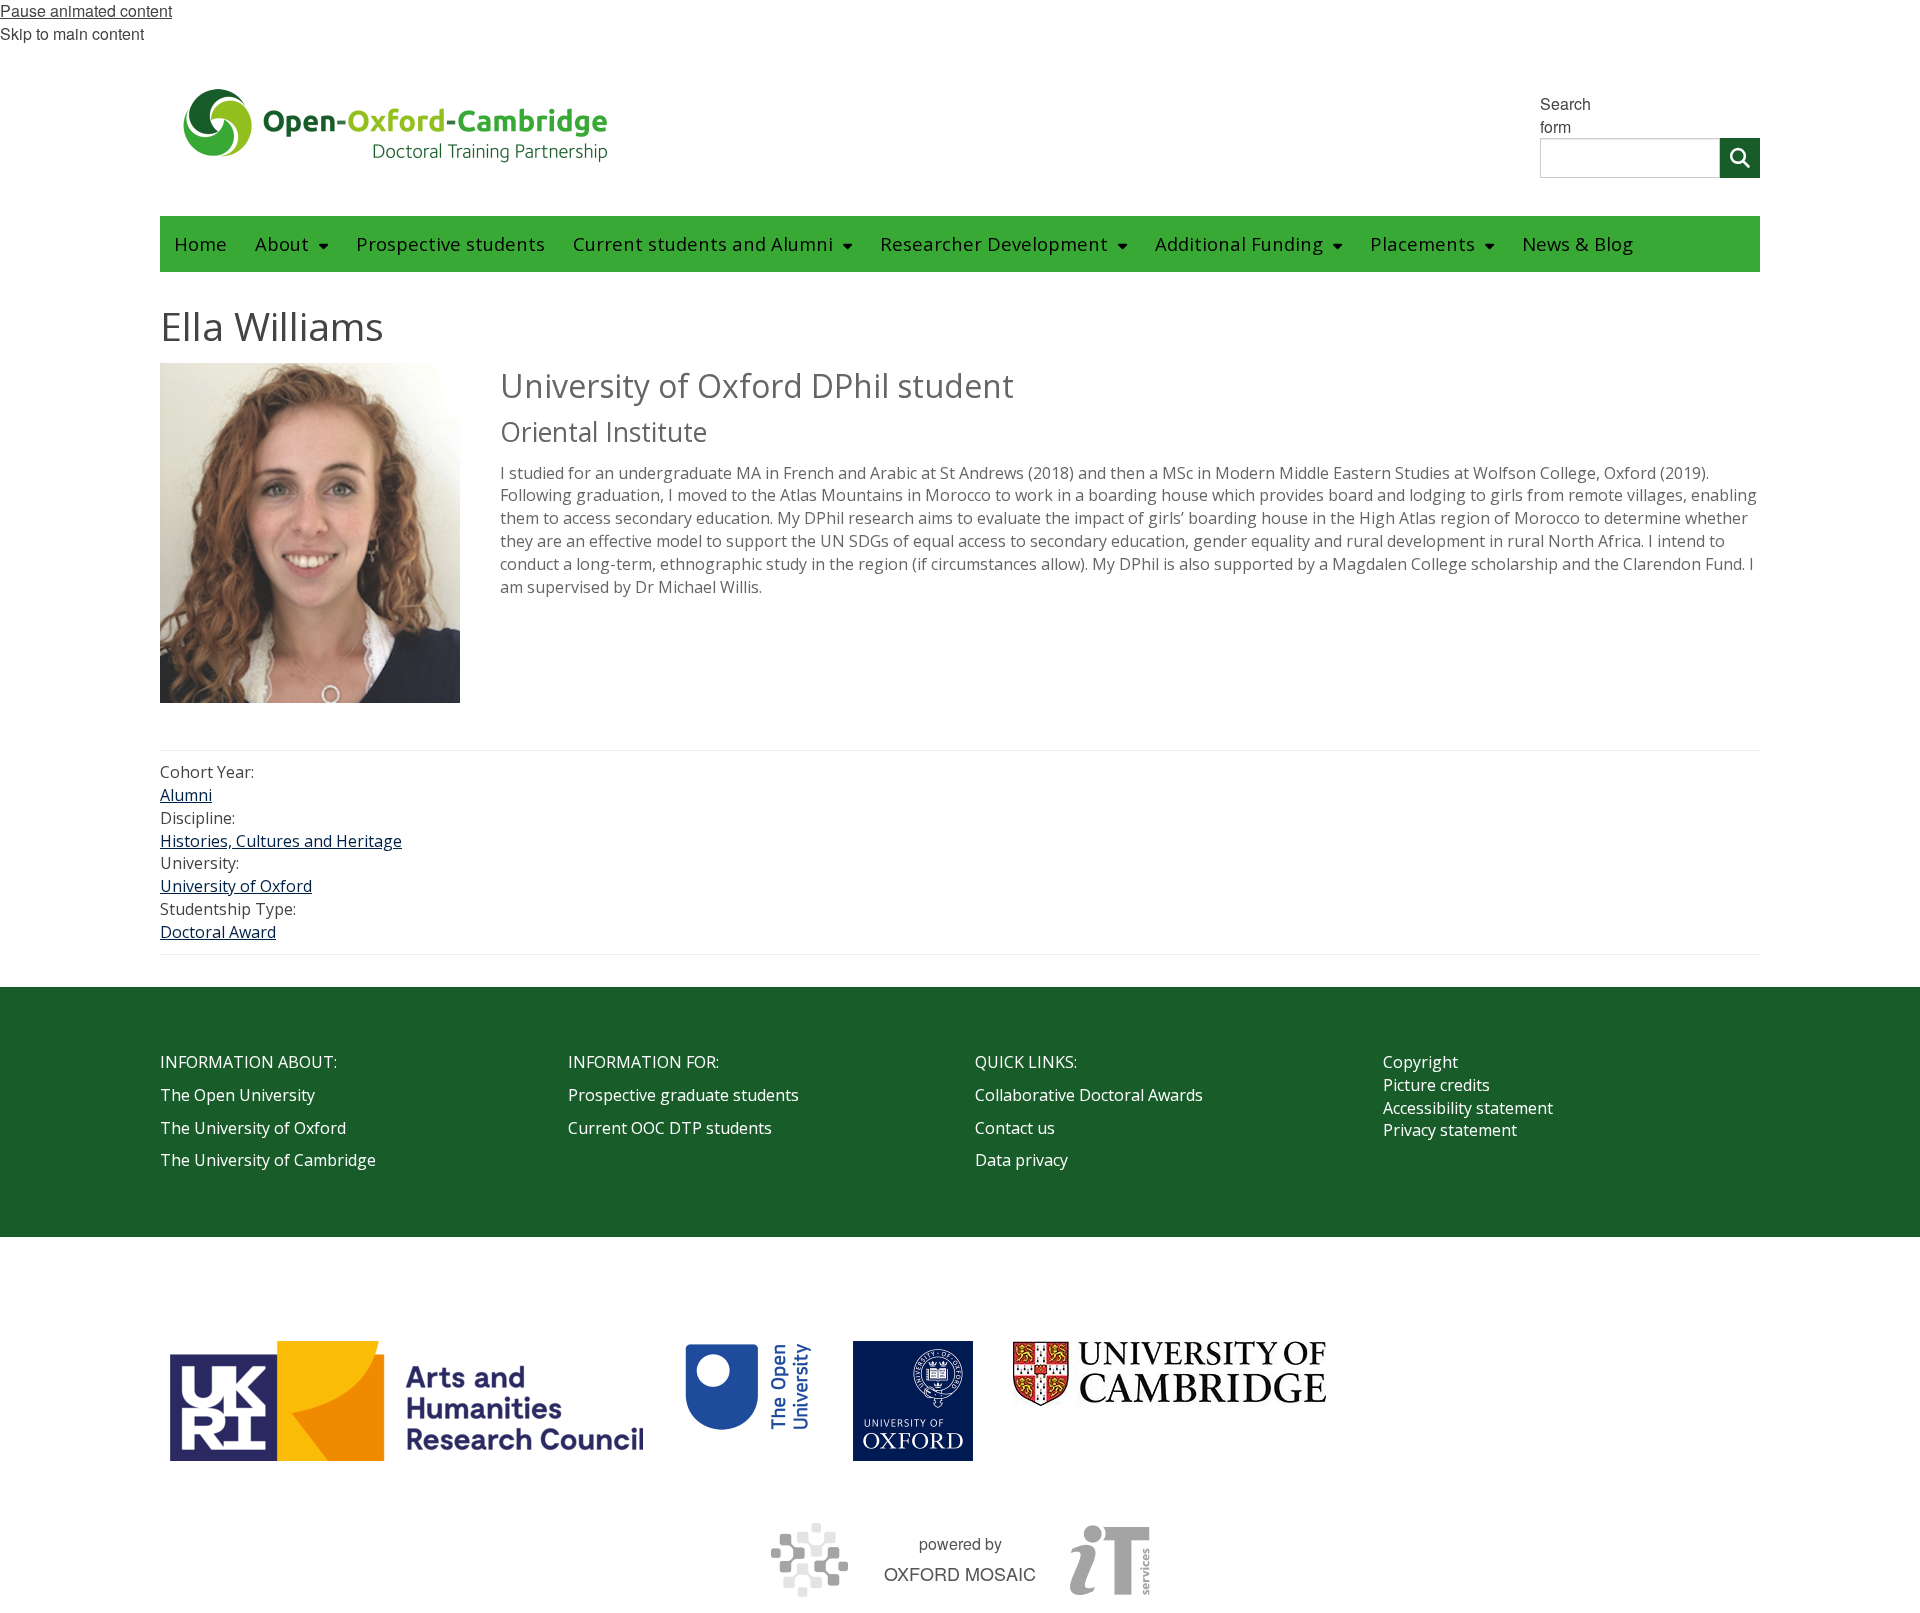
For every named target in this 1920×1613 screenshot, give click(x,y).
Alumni (186, 795)
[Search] (1740, 158)
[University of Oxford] (913, 1401)
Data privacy (1021, 1160)
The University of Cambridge (268, 1160)
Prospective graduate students (683, 1095)
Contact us (1015, 1128)
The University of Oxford (253, 1128)
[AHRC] (406, 1401)
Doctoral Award (218, 932)
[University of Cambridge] (1169, 1373)
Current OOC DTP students (670, 1128)
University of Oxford (236, 886)
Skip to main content (72, 33)
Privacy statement (1450, 1130)
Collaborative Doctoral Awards (1089, 1095)
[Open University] (748, 1401)
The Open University (237, 1095)
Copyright (1420, 1062)
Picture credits (1436, 1085)
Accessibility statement (1468, 1108)
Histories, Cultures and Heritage (281, 841)
